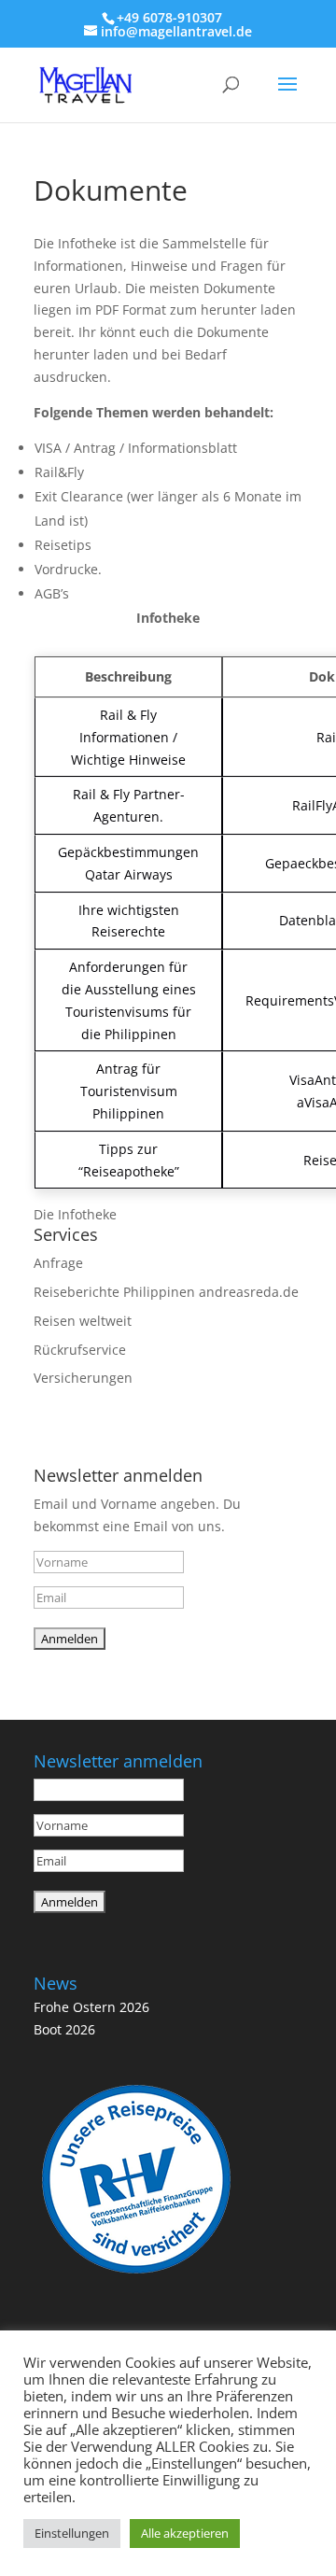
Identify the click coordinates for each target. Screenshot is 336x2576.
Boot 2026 (64, 2029)
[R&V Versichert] (136, 2277)
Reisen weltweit (83, 1321)
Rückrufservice (80, 1350)
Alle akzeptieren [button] (185, 2533)
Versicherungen (83, 1378)
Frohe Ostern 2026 (91, 2007)
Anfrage (58, 1263)
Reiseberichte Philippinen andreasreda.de (166, 1292)
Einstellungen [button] (72, 2533)
